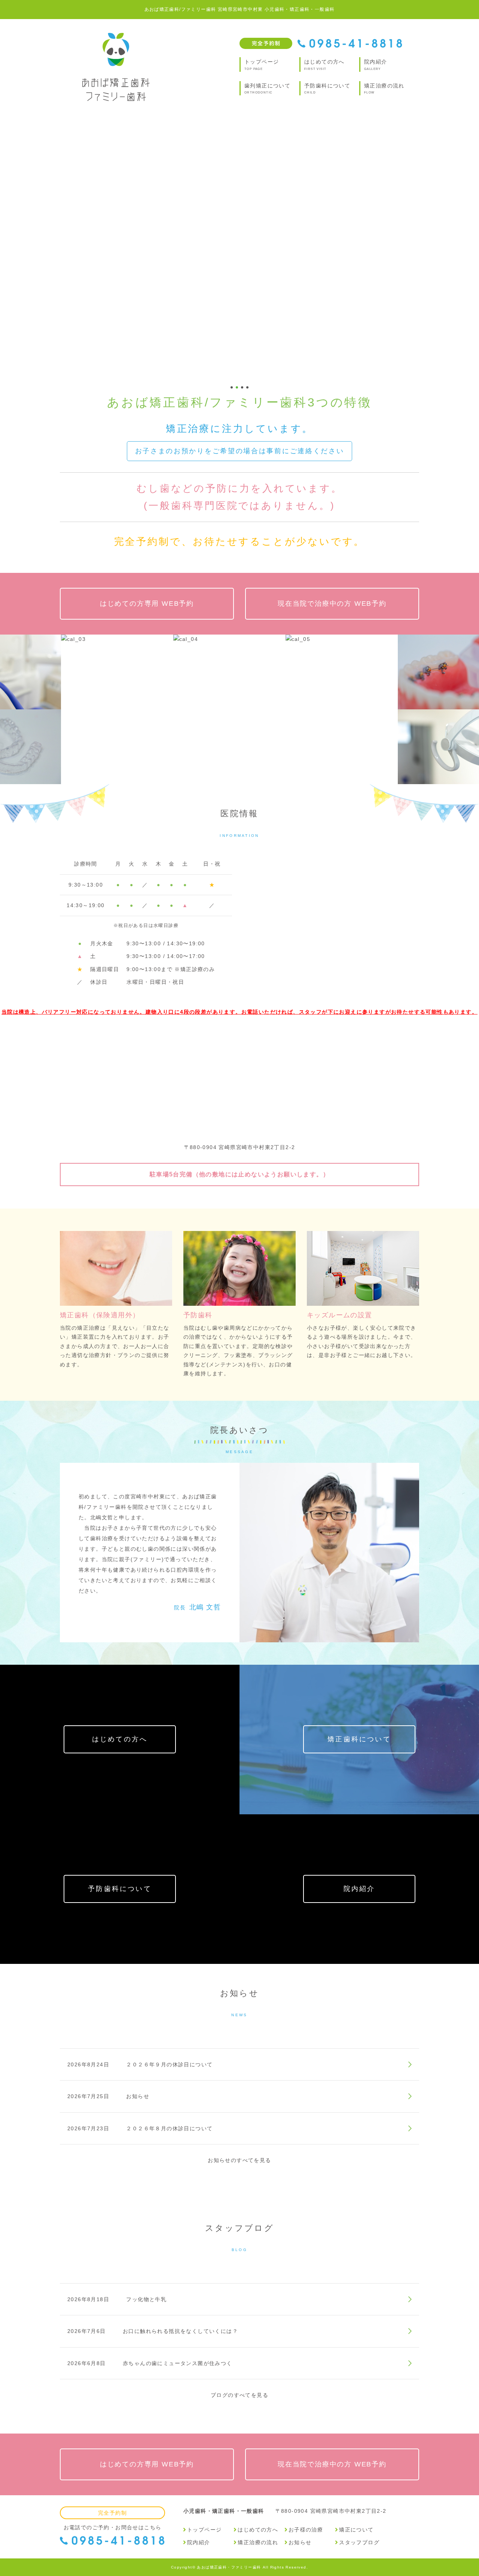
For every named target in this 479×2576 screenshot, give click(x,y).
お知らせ (300, 2542)
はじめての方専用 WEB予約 (147, 604)
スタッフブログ (359, 2542)
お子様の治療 (306, 2530)
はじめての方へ (120, 1739)
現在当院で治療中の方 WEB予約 (332, 604)
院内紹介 (359, 1889)
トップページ (204, 2530)
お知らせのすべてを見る (239, 2160)
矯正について (356, 2530)
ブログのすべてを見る (239, 2395)
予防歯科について (120, 1889)
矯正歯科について (359, 1739)
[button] (12, 247)
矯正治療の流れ (258, 2542)
